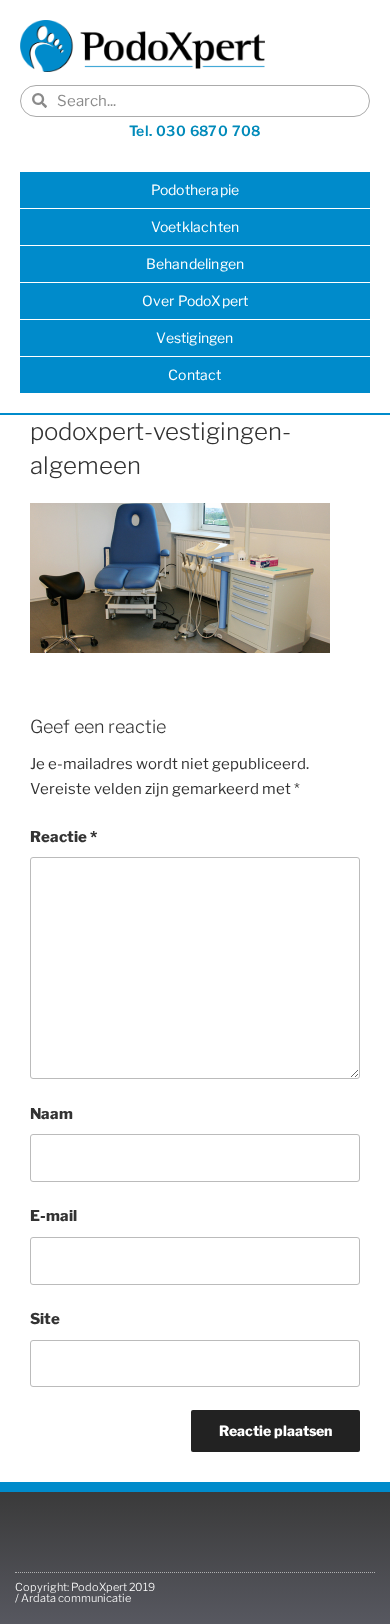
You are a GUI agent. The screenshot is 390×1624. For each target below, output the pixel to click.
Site (45, 1319)
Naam (51, 1114)
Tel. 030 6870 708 (195, 130)
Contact (194, 374)
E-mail (53, 1216)
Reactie (63, 837)
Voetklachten (195, 226)
